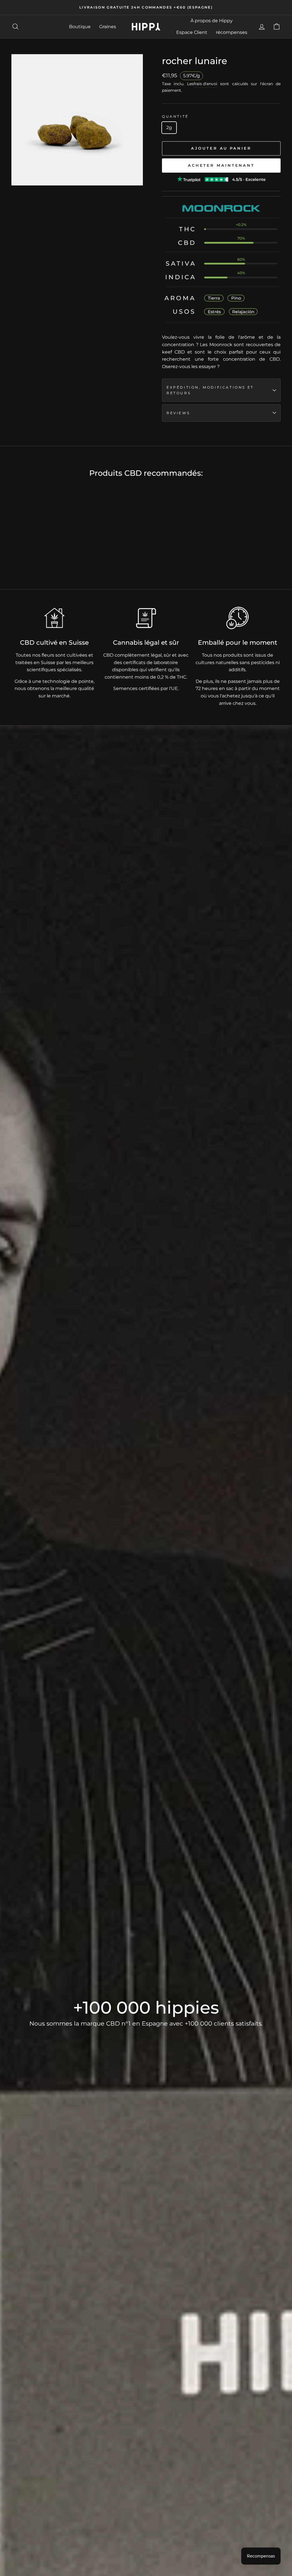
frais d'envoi (205, 84)
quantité (175, 116)
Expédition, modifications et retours (210, 390)
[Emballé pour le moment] (238, 618)
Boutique (80, 27)
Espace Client (192, 32)
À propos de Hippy (212, 21)
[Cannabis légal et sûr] (146, 618)
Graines (108, 27)
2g (169, 127)
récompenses (232, 32)
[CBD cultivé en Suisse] (54, 618)
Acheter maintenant (221, 165)
